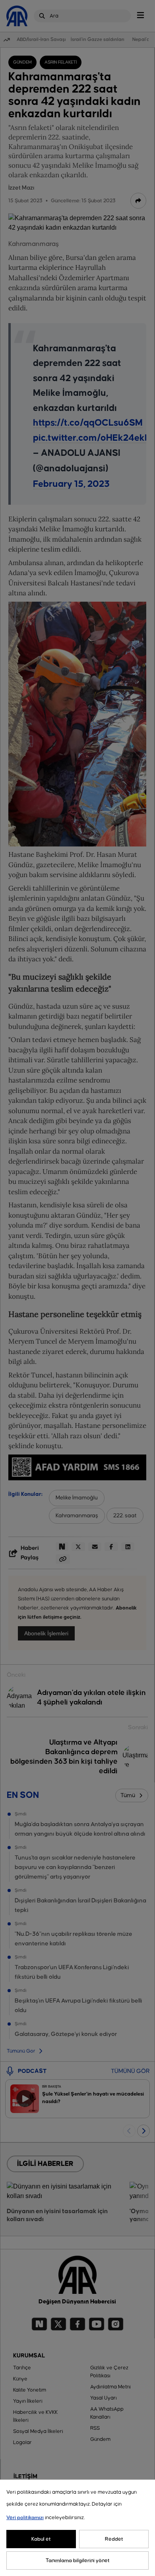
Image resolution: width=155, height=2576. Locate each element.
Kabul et (41, 2539)
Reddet (114, 2539)
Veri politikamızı (25, 2518)
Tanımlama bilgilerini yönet (78, 2561)
